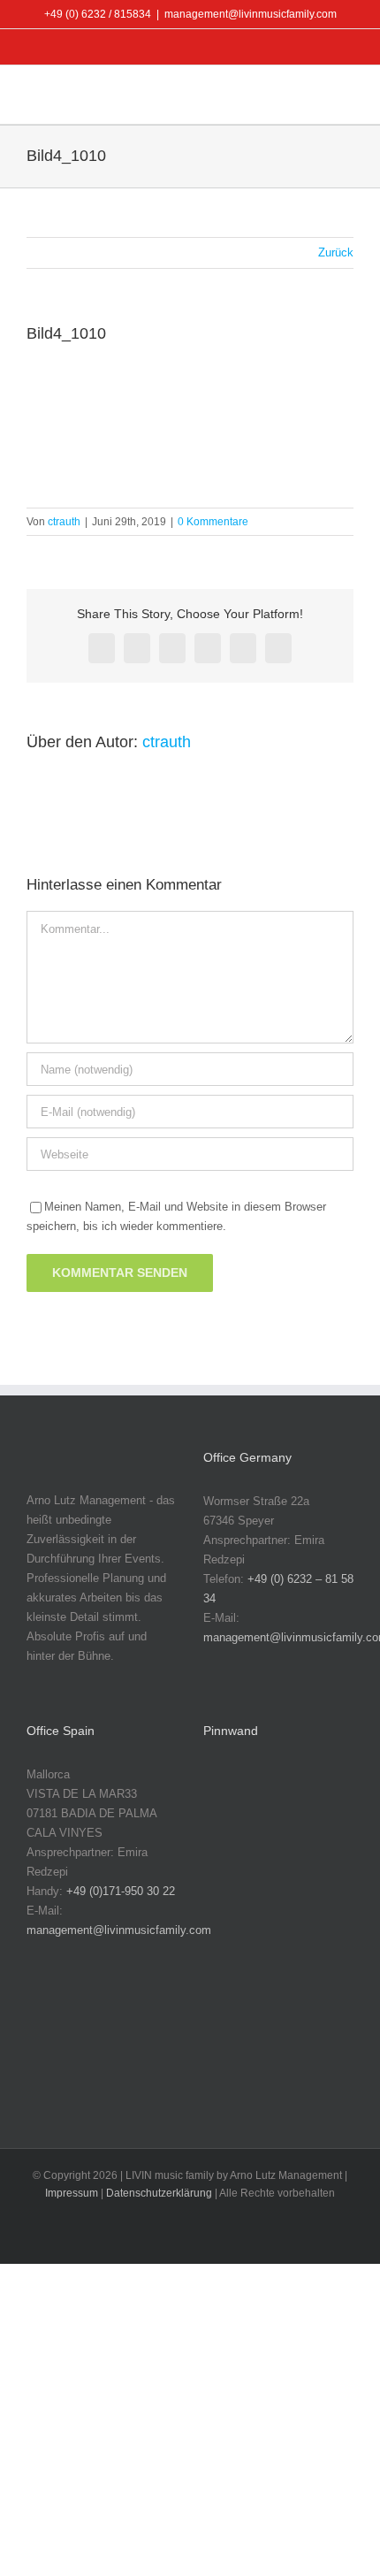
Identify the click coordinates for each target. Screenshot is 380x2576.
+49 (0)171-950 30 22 (121, 1891)
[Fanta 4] (230, 2016)
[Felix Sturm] (286, 2016)
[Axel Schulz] (286, 1849)
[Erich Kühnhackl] (286, 1960)
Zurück (336, 252)
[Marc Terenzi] (230, 1793)
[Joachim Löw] (286, 1793)
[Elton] (230, 1960)
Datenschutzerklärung (159, 2193)
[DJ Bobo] (286, 1904)
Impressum (72, 2193)
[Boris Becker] (230, 1904)
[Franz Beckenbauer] (230, 2072)
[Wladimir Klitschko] (230, 1849)
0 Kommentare (213, 522)
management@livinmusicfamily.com (251, 14)
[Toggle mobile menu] (346, 97)
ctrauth (64, 522)
